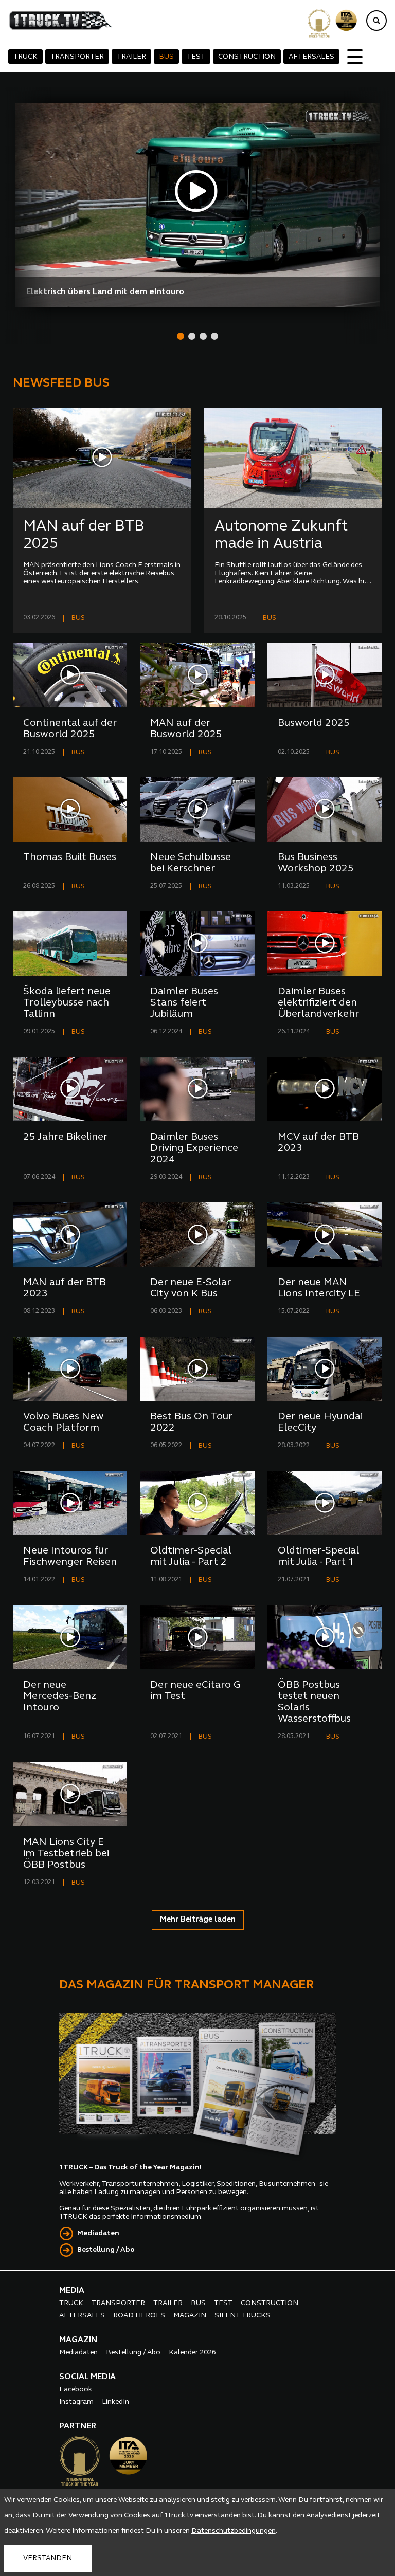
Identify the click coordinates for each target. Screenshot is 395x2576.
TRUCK (25, 57)
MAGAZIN (190, 2316)
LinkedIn (115, 2402)
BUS (166, 57)
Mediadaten (98, 2233)
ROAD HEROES (139, 2316)
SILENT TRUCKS (243, 2316)
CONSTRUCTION (247, 57)
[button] (181, 336)
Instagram (76, 2402)
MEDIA (72, 2291)
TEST (196, 57)
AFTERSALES (311, 57)
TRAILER (131, 57)
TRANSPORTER (77, 57)
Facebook (76, 2390)
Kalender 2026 (192, 2353)
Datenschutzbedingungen (234, 2531)
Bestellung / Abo (106, 2250)
